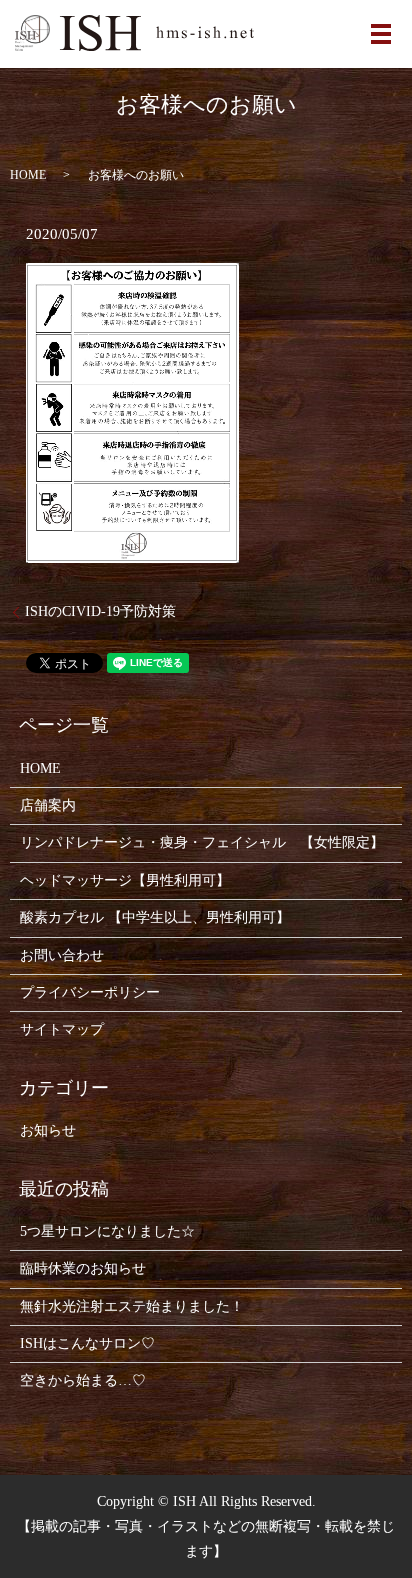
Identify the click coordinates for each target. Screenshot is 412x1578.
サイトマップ (62, 1029)
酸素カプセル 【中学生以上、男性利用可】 (155, 917)
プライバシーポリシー (90, 992)
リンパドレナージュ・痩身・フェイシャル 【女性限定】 (202, 842)
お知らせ (48, 1130)
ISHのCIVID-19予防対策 (100, 611)
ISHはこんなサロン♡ (87, 1343)
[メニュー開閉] (381, 34)
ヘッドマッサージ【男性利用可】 (125, 880)
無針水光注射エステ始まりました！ (132, 1306)
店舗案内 (48, 805)
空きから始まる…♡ (83, 1380)
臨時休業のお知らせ (83, 1268)
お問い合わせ (62, 955)
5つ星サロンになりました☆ (107, 1231)
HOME (28, 175)
